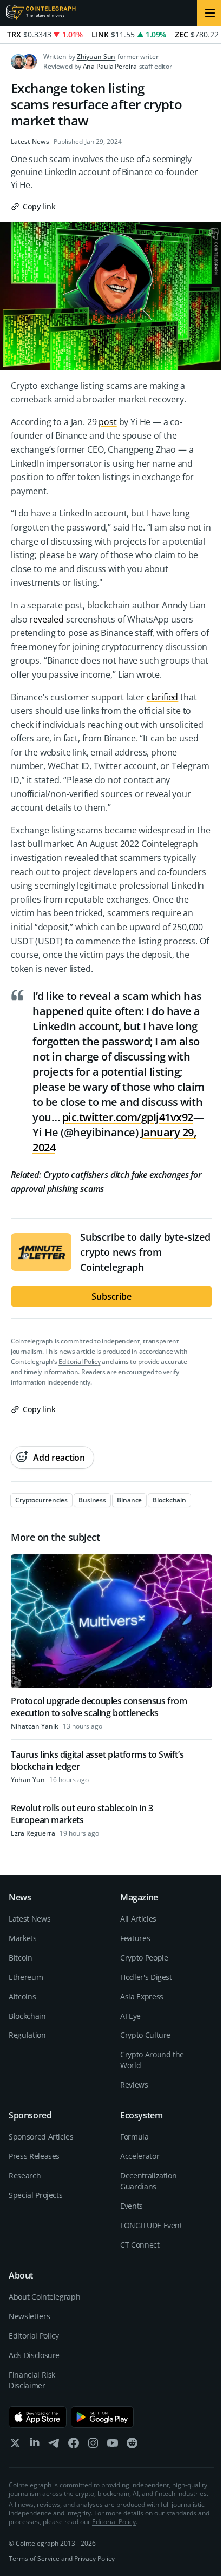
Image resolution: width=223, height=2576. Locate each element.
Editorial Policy (79, 1362)
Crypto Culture (145, 2035)
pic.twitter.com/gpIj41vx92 (128, 1117)
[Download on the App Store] (38, 2417)
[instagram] (93, 2445)
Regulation (27, 2035)
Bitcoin (21, 1958)
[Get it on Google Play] (103, 2417)
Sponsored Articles (41, 2137)
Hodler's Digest (146, 1977)
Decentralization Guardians (148, 2181)
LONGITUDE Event (151, 2225)
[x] (15, 2445)
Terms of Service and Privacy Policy (62, 2558)
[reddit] (132, 2445)
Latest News (30, 142)
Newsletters (29, 2316)
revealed (47, 619)
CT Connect (140, 2245)
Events (132, 2206)
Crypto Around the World (152, 2060)
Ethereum (26, 1977)
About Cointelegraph (44, 2297)
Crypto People (144, 1958)
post (107, 422)
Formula (135, 2137)
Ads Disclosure (34, 2355)
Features (135, 1938)
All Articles (138, 1919)
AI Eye (130, 2016)
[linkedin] (35, 2445)
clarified (163, 697)
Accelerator (140, 2156)
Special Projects (35, 2195)
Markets (23, 1938)
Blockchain (27, 2016)
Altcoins (22, 1996)
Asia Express (142, 1996)
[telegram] (54, 2445)
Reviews (134, 2085)
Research (25, 2176)
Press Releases (34, 2156)
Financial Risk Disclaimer (32, 2380)
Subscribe (111, 1296)
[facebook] (74, 2445)
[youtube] (113, 2445)
